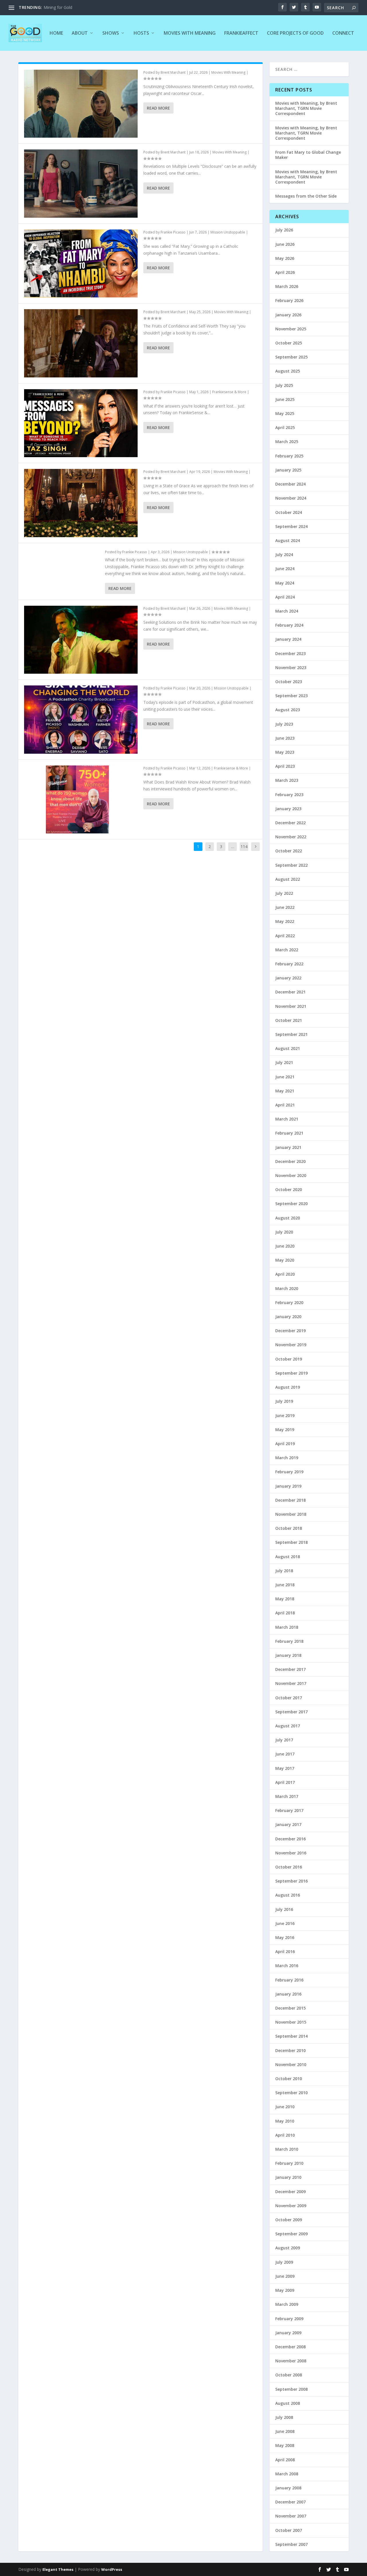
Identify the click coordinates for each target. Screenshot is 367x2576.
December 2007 (290, 2502)
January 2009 (288, 2333)
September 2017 (291, 1712)
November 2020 (291, 1175)
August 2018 (288, 1557)
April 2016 (285, 1952)
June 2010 (285, 2107)
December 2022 (290, 823)
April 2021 (285, 1105)
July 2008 (284, 2417)
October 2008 (289, 2375)
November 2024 (291, 498)
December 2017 (290, 1669)
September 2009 (291, 2234)
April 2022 (285, 936)
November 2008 (291, 2361)
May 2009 (285, 2290)
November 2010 (291, 2064)
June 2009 (285, 2276)
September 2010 (291, 2093)
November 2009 (291, 2206)
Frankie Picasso (173, 232)
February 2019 (289, 1472)
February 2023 (289, 795)
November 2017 (291, 1683)
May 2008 (285, 2445)
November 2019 (291, 1345)
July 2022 (284, 893)
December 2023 (290, 653)
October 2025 (289, 343)
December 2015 (290, 2008)
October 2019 (289, 1359)
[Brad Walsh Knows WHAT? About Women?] (81, 799)
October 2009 (289, 2220)
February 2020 (289, 1302)
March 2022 (287, 950)
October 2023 (289, 682)
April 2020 (285, 1274)
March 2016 (287, 1966)
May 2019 (285, 1430)
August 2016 (288, 1895)
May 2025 (285, 413)
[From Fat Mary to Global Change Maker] (81, 263)
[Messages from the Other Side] (81, 423)
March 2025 (287, 442)
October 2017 (289, 1698)
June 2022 (285, 907)
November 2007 (291, 2516)
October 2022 (289, 851)
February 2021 (289, 1133)
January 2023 (288, 809)
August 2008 (288, 2403)
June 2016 (285, 1923)
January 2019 (288, 1486)
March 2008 (287, 2474)
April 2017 (285, 1782)
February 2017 (289, 1810)
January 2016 (288, 1994)
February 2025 (289, 456)
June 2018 (285, 1585)
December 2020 (290, 1161)
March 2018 (287, 1627)
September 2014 (291, 2036)
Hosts (141, 33)
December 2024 (290, 484)
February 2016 (289, 1980)
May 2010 (285, 2121)
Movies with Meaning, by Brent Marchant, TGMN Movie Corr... (101, 7)
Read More (158, 108)
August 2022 (288, 879)
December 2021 (290, 992)
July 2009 (284, 2262)
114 (244, 846)
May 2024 (285, 583)
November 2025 (291, 329)
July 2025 (284, 385)
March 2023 (287, 780)
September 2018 (291, 1542)
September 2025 (291, 357)
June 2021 (285, 1077)
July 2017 (284, 1740)
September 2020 (291, 1204)
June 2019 (285, 1415)
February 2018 (289, 1641)
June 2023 (285, 738)
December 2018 (290, 1500)
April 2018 (285, 1613)
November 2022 (291, 837)
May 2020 (285, 1260)
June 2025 (285, 399)
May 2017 (285, 1768)
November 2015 (291, 2022)
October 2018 (289, 1528)
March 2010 (287, 2149)
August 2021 (288, 1048)
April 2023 (285, 766)
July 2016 (284, 1909)
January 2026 (288, 315)
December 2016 (290, 1839)
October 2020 (289, 1189)
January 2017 (288, 1824)
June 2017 (285, 1754)
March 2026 (287, 286)
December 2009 (290, 2192)
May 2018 (285, 1599)
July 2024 (284, 555)
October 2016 (289, 1867)
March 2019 (287, 1458)
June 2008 (285, 2431)
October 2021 (289, 1020)
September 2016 (291, 1881)
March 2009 (287, 2304)
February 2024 (289, 625)
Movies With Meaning (190, 33)
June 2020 (285, 1246)
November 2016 (291, 1853)
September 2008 (291, 2389)
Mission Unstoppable (228, 232)
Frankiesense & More (229, 392)
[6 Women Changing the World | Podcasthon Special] (81, 719)
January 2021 (288, 1147)
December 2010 (290, 2050)
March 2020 (287, 1288)
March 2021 (287, 1119)
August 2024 (288, 540)
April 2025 (285, 427)
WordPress (112, 2569)
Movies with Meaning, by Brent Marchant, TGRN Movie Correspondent (306, 108)
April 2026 (285, 272)
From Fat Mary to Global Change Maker (308, 155)
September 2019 (291, 1373)
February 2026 (289, 300)
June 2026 (285, 244)
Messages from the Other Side (306, 196)
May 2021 (285, 1091)
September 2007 (291, 2544)
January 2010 (288, 2177)
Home (56, 33)
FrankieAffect (241, 33)
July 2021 (284, 1062)
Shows (111, 33)
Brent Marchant (173, 72)
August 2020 (288, 1218)
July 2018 (284, 1571)
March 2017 (287, 1796)
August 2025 (288, 371)
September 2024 (291, 526)
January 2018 (288, 1655)
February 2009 (289, 2319)
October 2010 (289, 2079)
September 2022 (291, 865)
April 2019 (285, 1444)
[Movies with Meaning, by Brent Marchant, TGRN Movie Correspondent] (81, 104)
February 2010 (289, 2163)
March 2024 (287, 611)
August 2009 (288, 2248)
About (80, 33)
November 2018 (291, 1514)
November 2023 (291, 668)
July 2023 (284, 724)
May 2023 (285, 752)
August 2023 (288, 710)
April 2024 (285, 597)
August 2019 (288, 1387)
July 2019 (284, 1401)
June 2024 (285, 569)
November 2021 (291, 1006)
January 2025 (288, 470)
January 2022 (288, 978)
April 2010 (285, 2135)
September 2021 (291, 1034)
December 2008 (290, 2347)
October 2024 (289, 512)
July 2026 (284, 230)
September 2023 (291, 696)
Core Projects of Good (295, 33)
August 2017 (288, 1726)
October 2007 (289, 2530)
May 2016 (285, 1937)
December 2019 (290, 1331)
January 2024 (288, 639)
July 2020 (284, 1232)
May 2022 (285, 921)
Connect (343, 33)
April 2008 (285, 2460)
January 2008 (288, 2488)
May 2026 (285, 258)
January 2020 (288, 1317)
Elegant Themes (58, 2569)
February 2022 (289, 964)
